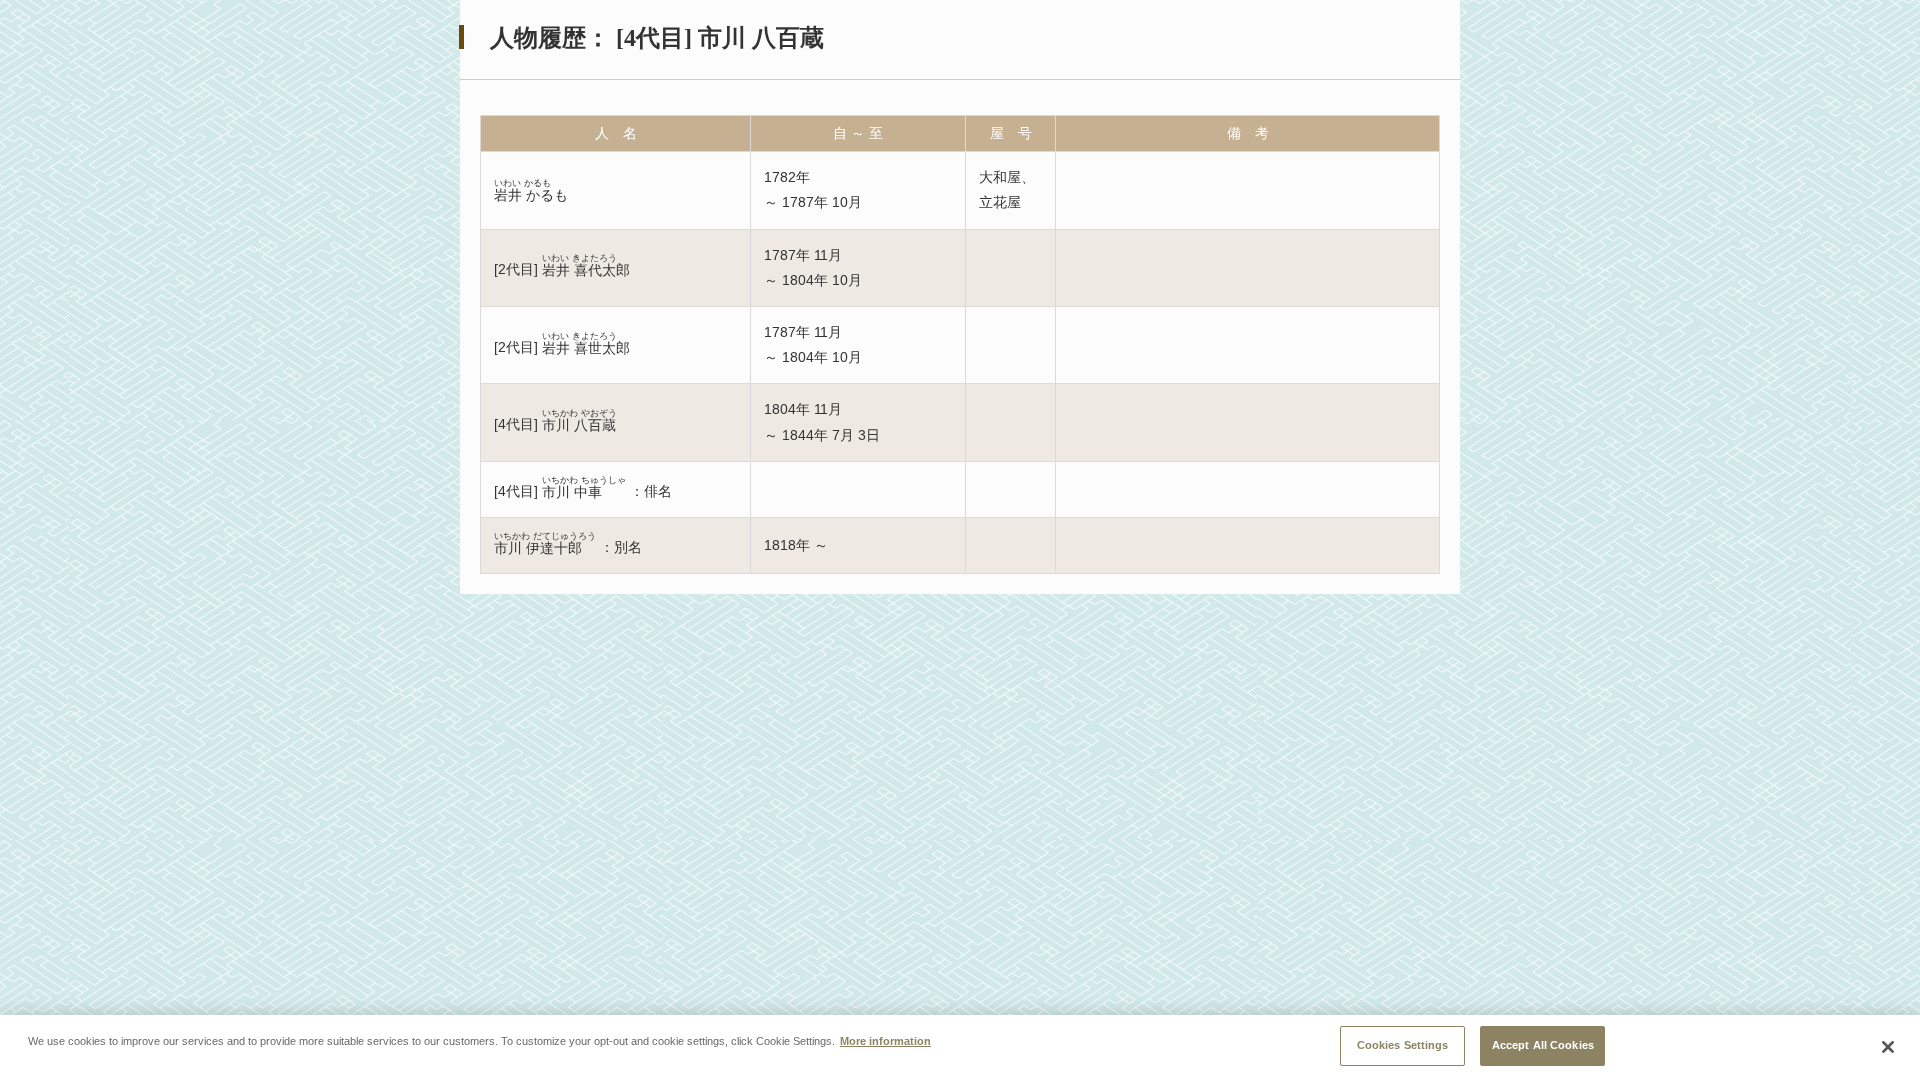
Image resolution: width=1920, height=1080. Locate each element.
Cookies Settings (1403, 1045)
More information (885, 1040)
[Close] (1888, 1047)
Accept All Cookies (1543, 1045)
